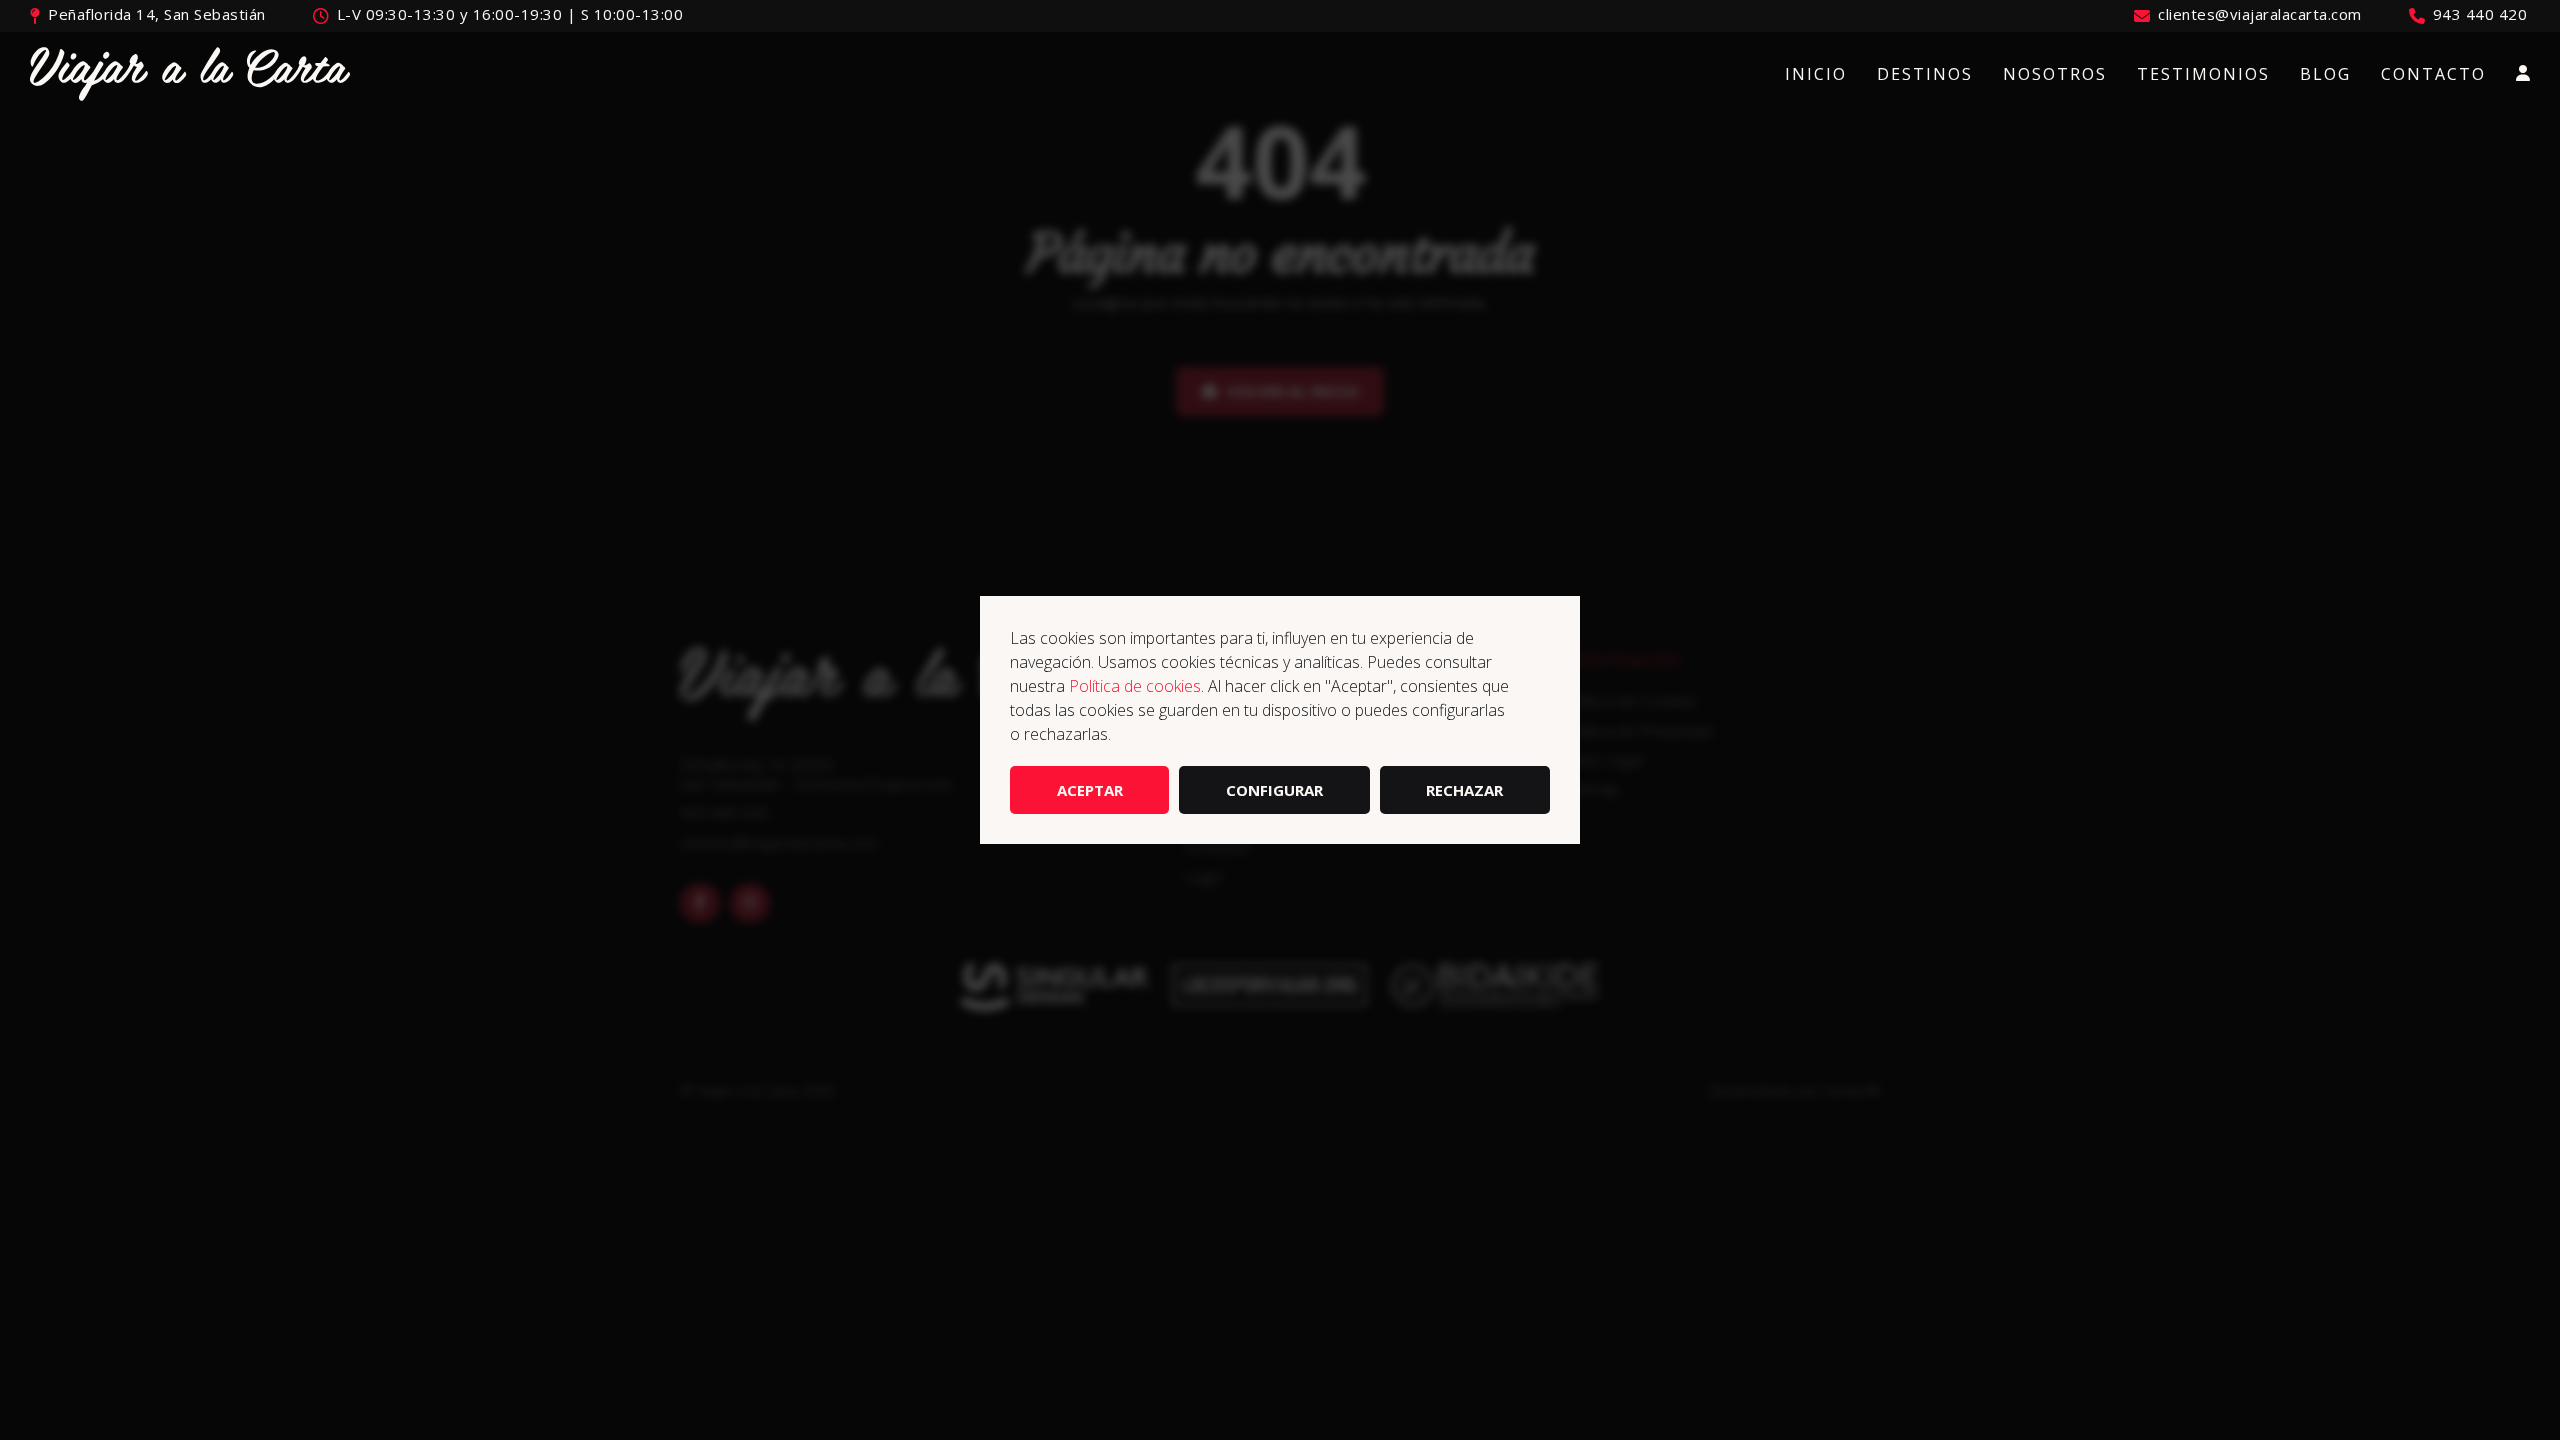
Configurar (1274, 790)
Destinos (1925, 74)
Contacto (2433, 74)
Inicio (1816, 74)
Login (2523, 74)
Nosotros (2055, 74)
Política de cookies (1135, 686)
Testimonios (2203, 74)
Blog (2325, 74)
